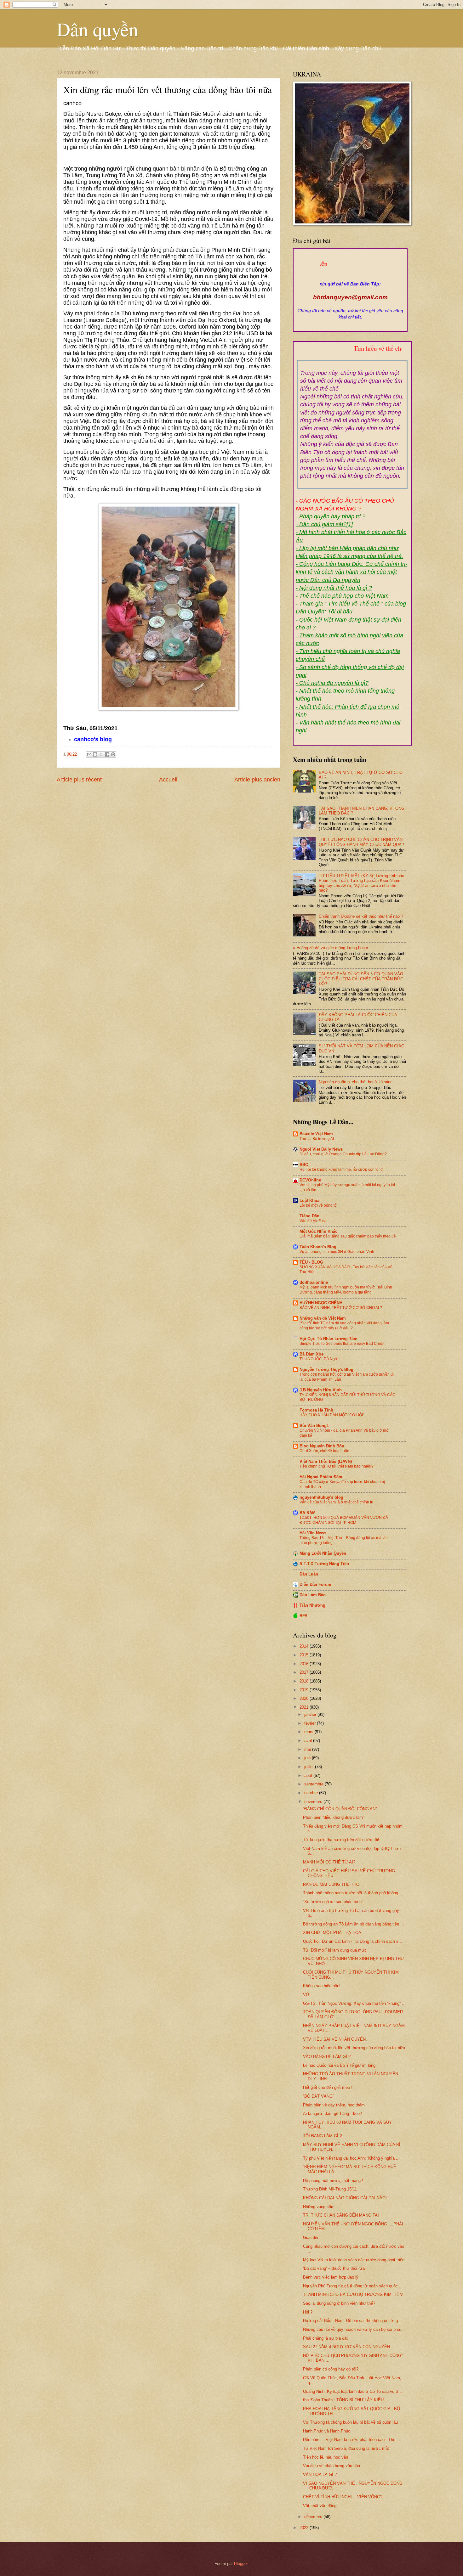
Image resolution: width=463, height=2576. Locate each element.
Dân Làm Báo (313, 1595)
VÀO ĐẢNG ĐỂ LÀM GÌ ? (327, 2057)
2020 (305, 1698)
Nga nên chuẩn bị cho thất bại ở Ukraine (356, 1082)
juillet (310, 1767)
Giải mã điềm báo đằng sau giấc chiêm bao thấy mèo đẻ (348, 1236)
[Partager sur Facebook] (107, 754)
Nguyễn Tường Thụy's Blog (326, 1370)
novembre (314, 1802)
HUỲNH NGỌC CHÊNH (321, 1303)
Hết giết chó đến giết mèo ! (328, 2087)
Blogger (241, 2564)
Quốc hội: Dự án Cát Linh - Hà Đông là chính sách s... (353, 1941)
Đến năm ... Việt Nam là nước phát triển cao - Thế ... (352, 2440)
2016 (305, 1664)
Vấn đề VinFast (313, 1221)
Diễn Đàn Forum (315, 1584)
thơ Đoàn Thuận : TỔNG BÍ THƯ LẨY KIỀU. (344, 2400)
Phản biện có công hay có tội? (331, 2369)
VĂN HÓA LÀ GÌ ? (320, 2475)
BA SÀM (308, 1513)
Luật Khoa (309, 1201)
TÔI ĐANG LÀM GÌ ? (322, 2136)
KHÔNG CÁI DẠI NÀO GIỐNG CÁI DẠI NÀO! (345, 2198)
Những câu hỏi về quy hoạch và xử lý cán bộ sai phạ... (353, 2329)
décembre (314, 2517)
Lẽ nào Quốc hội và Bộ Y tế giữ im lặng (339, 2065)
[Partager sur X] (101, 754)
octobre (312, 1793)
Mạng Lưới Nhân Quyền (323, 1553)
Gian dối (311, 2238)
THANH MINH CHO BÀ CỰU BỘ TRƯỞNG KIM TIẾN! (353, 2294)
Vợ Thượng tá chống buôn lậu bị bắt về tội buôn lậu (350, 2422)
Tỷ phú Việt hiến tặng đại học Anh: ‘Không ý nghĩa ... (351, 2158)
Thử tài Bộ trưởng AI (317, 1139)
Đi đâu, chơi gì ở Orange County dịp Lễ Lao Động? (343, 1154)
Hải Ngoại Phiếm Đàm (321, 1477)
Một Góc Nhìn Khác (318, 1231)
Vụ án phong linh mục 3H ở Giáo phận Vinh (337, 1252)
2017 (305, 1672)
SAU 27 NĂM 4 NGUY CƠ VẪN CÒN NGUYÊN (346, 2347)
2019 (305, 1690)
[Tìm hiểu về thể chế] (352, 356)
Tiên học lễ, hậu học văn (326, 2457)
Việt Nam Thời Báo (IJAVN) (326, 1461)
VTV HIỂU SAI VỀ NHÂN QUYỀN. (335, 2039)
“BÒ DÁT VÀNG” (318, 2096)
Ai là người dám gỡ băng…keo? (332, 2114)
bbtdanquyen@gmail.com (350, 297)
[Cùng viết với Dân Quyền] (350, 278)
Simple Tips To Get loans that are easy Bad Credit (342, 1344)
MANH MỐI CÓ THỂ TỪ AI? (329, 1862)
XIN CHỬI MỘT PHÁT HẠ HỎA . (333, 1933)
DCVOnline (310, 1180)
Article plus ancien (257, 780)
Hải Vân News (313, 1533)
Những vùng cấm (319, 2207)
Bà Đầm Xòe (312, 1354)
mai (308, 1749)
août (309, 1776)
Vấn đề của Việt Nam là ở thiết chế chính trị (336, 1502)
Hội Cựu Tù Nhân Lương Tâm (329, 1339)
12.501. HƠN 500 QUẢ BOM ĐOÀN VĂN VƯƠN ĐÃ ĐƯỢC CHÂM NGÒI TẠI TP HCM (344, 1520)
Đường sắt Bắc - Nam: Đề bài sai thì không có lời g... (352, 2321)
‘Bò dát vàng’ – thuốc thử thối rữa (334, 2268)
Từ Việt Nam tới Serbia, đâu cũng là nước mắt (346, 2448)
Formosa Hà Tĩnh (316, 1410)
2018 (305, 1681)
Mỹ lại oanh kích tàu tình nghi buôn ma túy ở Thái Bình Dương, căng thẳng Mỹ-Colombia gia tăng (346, 1290)
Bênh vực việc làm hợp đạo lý (331, 2277)
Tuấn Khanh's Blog (318, 1247)
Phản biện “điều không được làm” (334, 1817)
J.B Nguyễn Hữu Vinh (321, 1390)
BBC (304, 1165)
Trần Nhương (312, 1605)
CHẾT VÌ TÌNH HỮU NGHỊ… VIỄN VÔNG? (343, 2497)
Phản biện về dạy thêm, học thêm (334, 2105)
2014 (305, 1646)
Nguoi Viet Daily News (321, 1149)
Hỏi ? (308, 2312)
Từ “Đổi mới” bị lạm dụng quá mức (335, 1950)
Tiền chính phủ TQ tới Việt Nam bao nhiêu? (337, 1466)
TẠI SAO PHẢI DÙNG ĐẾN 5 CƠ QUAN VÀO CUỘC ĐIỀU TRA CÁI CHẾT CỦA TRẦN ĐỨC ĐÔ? (361, 979)
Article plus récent (79, 780)
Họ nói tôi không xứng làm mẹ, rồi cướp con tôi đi (342, 1170)
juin (308, 1758)
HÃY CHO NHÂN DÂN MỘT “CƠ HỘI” (332, 1415)
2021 (305, 1707)
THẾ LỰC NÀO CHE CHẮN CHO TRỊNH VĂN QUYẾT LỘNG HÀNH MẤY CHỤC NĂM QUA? (361, 842)
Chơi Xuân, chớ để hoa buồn (324, 1451)
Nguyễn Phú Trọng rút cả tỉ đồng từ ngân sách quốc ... (353, 2286)
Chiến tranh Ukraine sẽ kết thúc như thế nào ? (361, 916)
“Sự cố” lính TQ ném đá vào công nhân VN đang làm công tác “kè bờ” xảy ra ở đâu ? (344, 1326)
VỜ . (307, 1995)
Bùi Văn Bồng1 (314, 1426)
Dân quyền (97, 29)
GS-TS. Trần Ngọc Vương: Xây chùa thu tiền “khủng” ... (354, 2003)
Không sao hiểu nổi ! (322, 1986)
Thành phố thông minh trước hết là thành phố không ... (353, 1893)
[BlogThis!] (95, 754)
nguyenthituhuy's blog (321, 1497)
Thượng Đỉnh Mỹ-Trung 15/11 (330, 2189)
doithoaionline (314, 1282)
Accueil (168, 780)
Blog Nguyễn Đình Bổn (322, 1446)
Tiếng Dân (309, 1216)
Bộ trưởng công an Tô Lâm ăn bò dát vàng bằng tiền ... (354, 1924)
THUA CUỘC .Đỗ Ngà (318, 1359)
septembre (314, 1784)
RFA (303, 1616)
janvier (311, 1714)
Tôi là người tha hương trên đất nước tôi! (341, 1840)
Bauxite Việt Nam (316, 1134)
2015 (305, 1655)
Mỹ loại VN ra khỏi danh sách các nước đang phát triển (354, 2260)
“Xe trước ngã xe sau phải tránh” (333, 1902)
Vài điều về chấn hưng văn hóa (332, 2466)
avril (309, 1741)
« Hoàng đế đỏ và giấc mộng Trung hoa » (331, 948)
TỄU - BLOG (311, 1262)
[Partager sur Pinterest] (113, 754)
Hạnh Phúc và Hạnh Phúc (327, 2431)
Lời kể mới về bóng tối (319, 1205)
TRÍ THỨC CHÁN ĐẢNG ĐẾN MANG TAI (341, 2215)
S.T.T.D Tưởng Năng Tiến (324, 1564)
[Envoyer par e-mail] (89, 754)
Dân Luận (309, 1574)
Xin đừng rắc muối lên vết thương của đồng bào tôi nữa (354, 2048)
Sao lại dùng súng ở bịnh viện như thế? (339, 2303)
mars (309, 1732)
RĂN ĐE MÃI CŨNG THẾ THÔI (332, 1884)
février (311, 1723)
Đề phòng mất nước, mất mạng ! (333, 2181)
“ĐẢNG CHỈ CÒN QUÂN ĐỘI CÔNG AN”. (340, 1809)
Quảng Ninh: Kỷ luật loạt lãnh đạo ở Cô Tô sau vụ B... (353, 2391)
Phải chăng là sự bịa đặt (325, 2338)
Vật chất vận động (320, 2506)
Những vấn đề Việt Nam (323, 1318)
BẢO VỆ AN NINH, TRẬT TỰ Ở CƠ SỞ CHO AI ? (341, 1308)
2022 (305, 2528)
